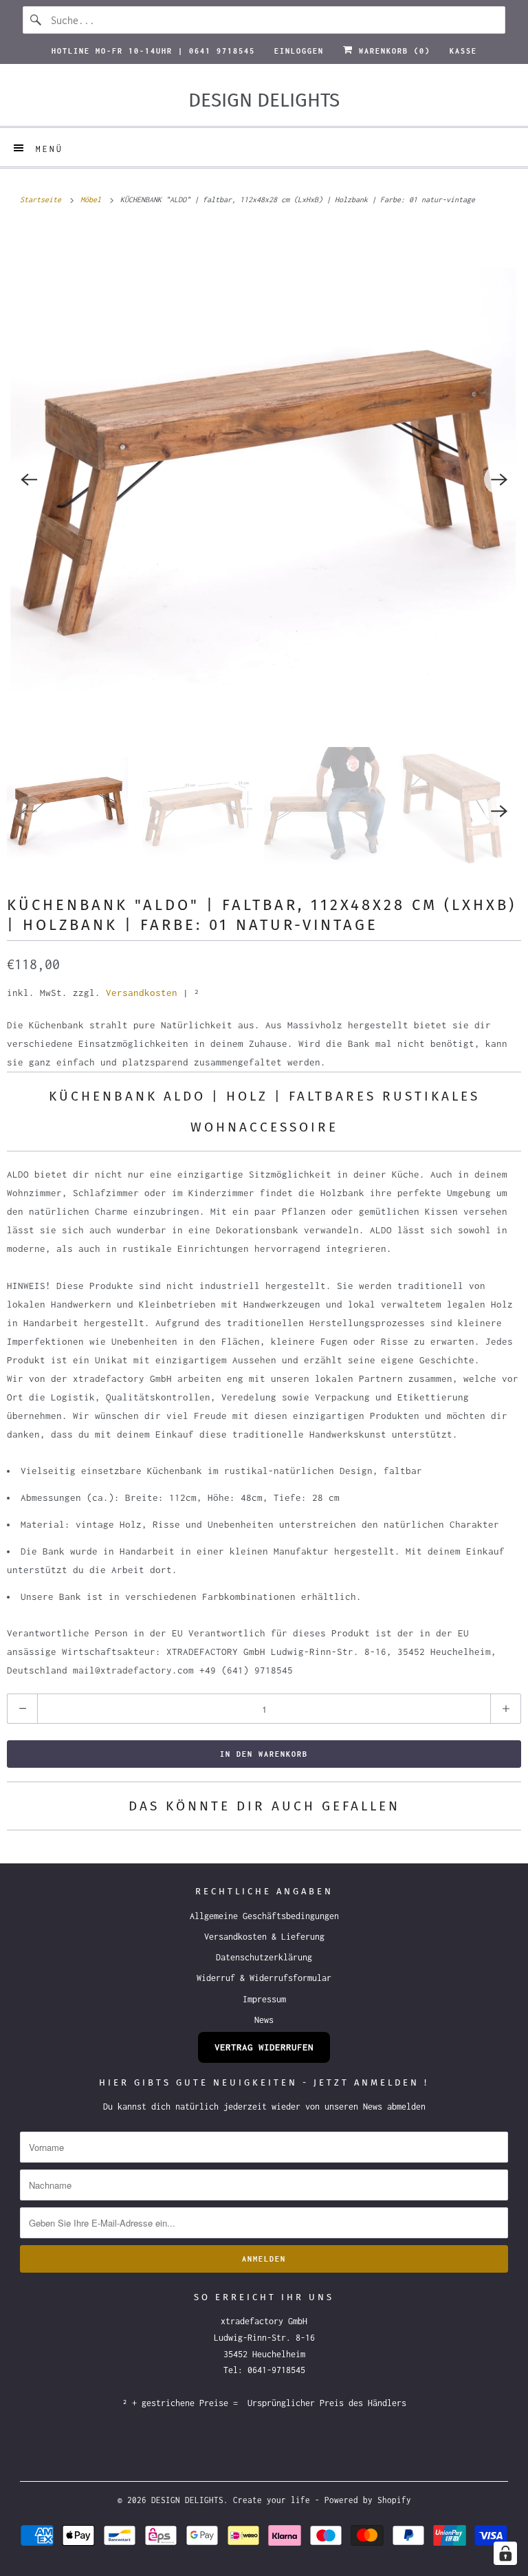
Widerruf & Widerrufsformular (264, 1978)
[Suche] (36, 20)
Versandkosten (142, 993)
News (264, 2020)
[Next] (499, 479)
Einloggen (299, 51)
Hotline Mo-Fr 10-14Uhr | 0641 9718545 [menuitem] (153, 51)
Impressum (264, 1999)
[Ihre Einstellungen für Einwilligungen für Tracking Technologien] (505, 2553)
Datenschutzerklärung (264, 1957)
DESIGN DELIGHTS (187, 2500)
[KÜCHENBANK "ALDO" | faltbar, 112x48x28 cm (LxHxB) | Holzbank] (264, 479)
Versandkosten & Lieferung (264, 1937)
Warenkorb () (392, 51)
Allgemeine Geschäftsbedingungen (264, 1916)
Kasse (463, 51)
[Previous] (29, 479)
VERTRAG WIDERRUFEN (264, 2047)
